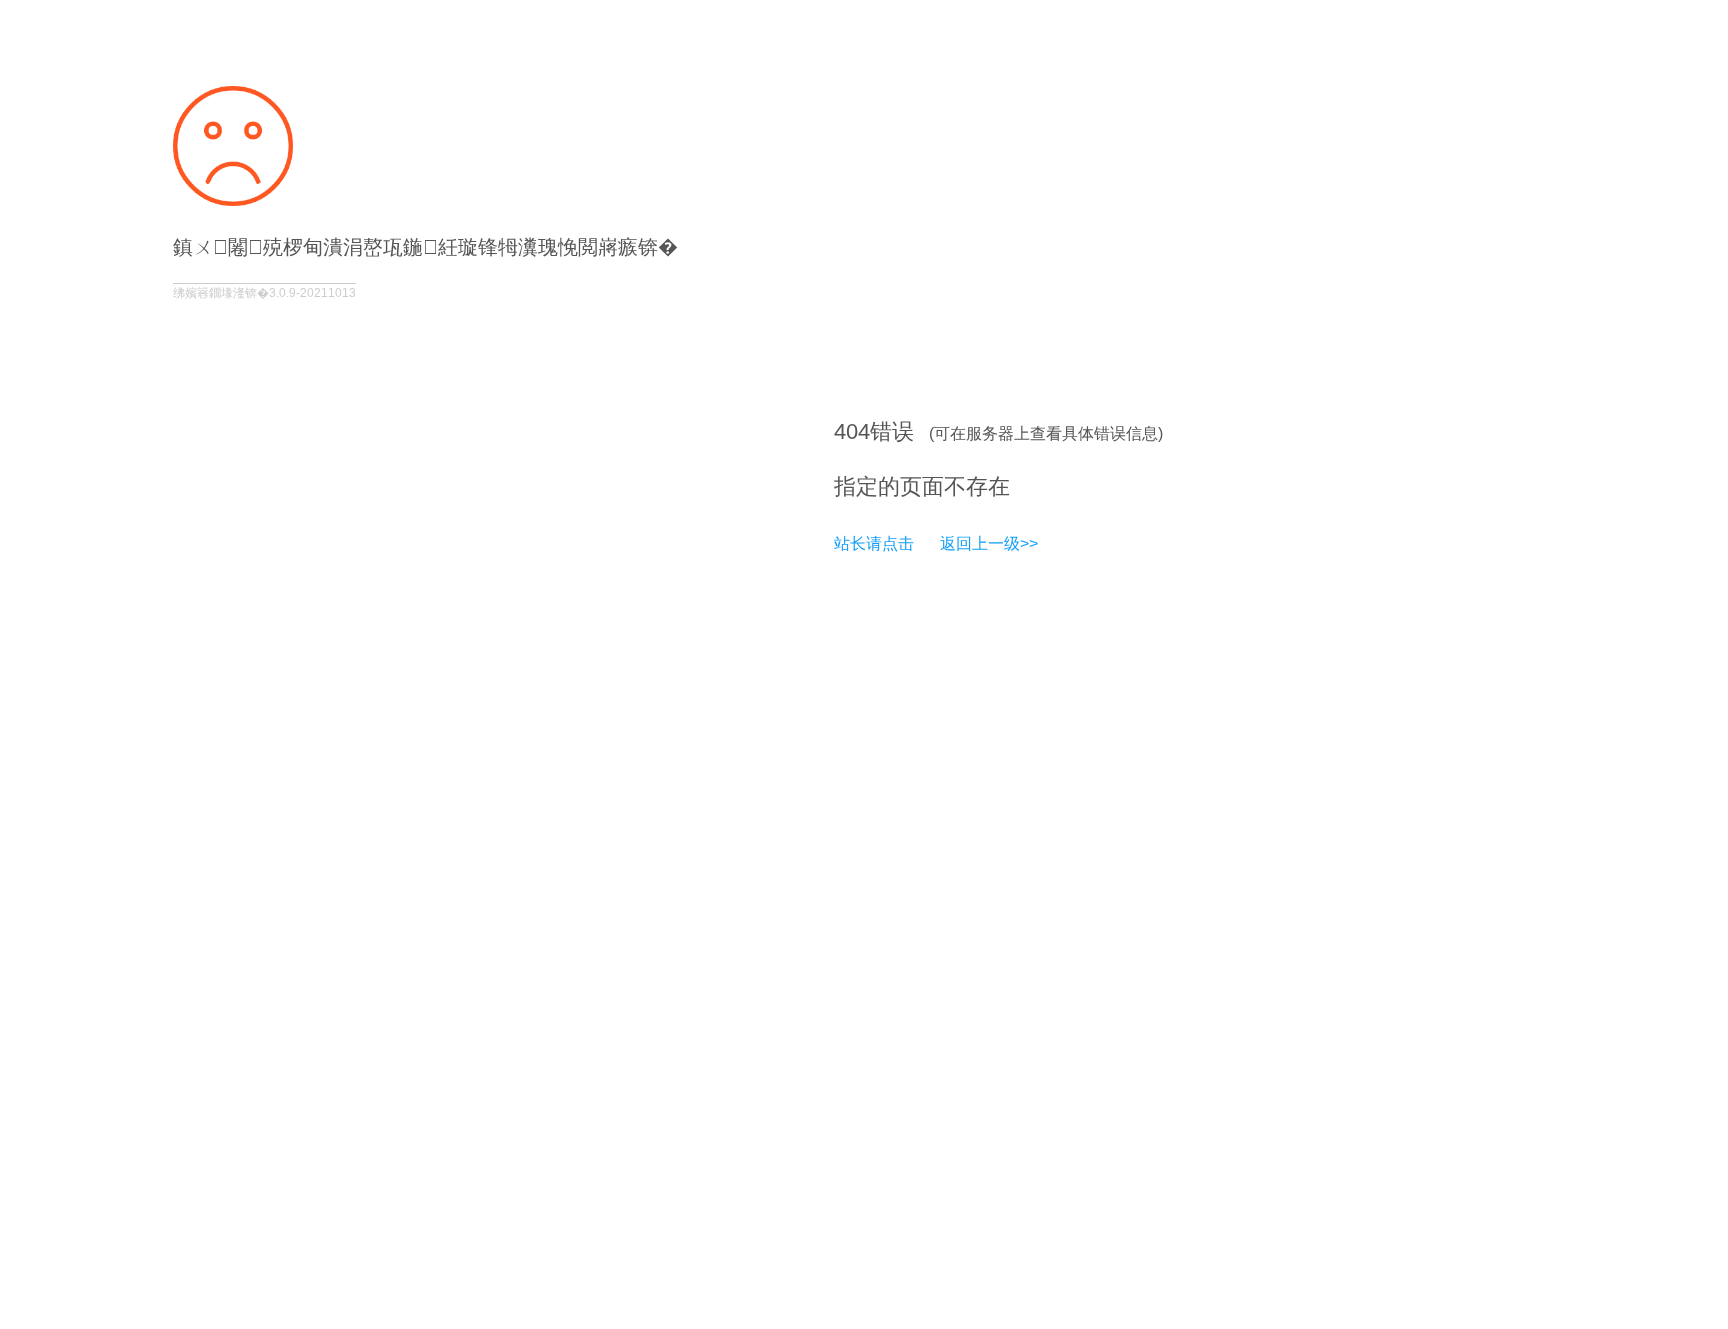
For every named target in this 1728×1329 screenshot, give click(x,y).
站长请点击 (874, 543)
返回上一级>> (989, 543)
